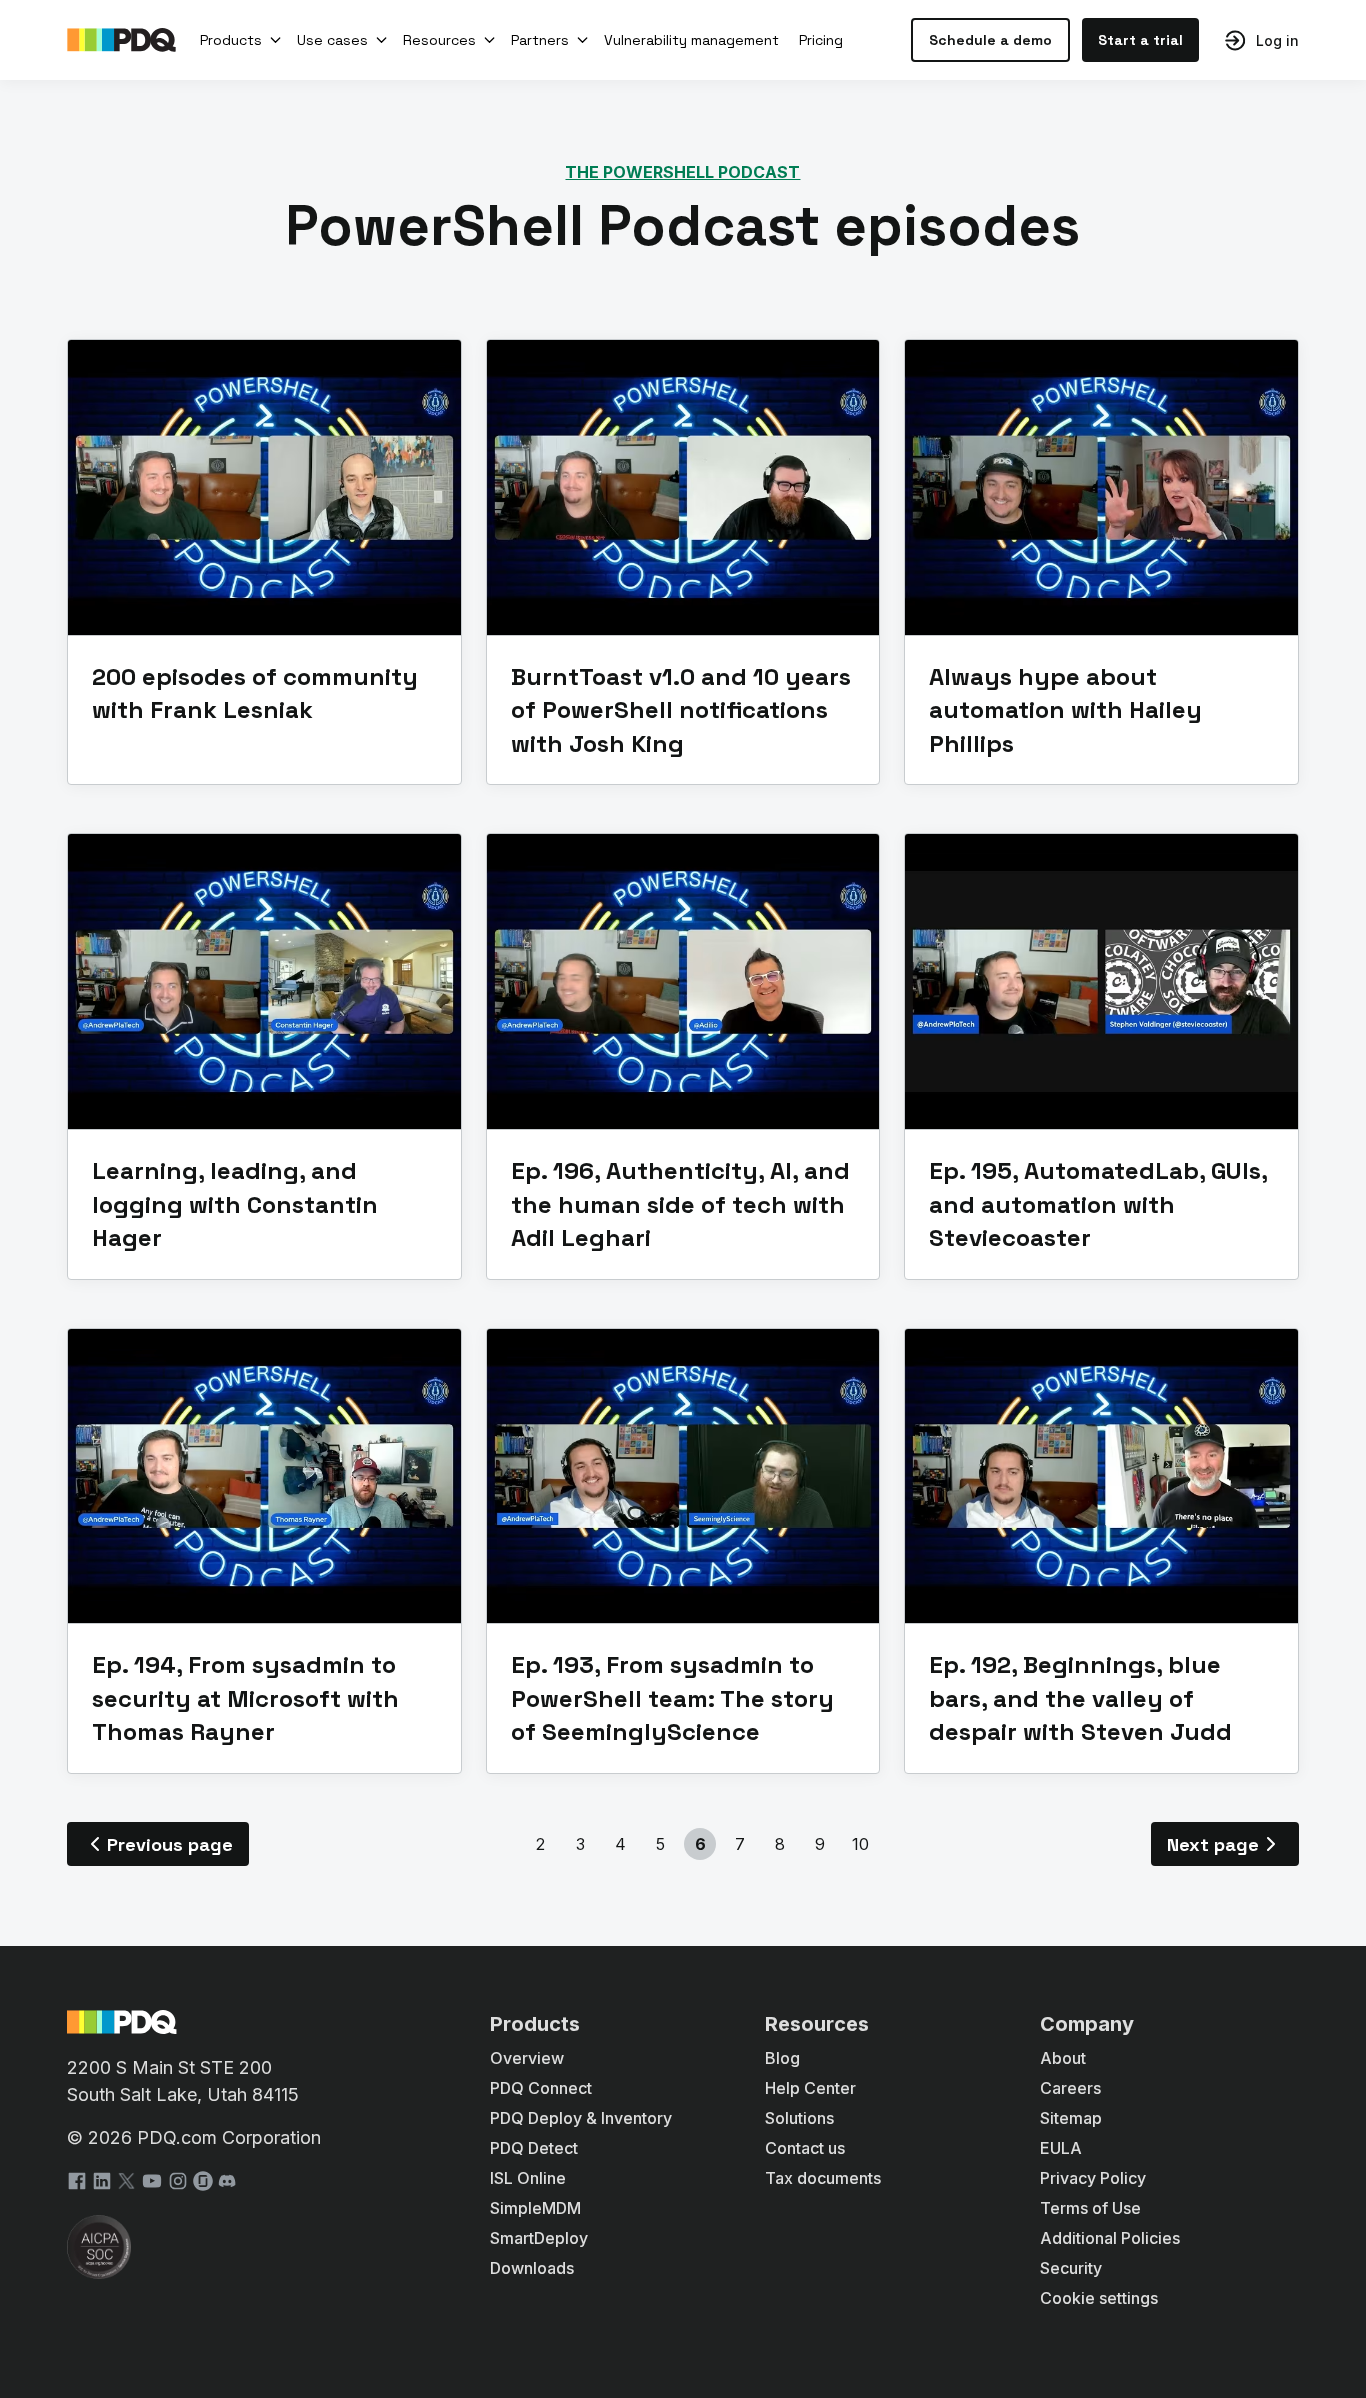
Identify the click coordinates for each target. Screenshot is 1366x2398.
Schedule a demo (990, 40)
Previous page (170, 1844)
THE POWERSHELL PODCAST (682, 172)
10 (860, 1844)
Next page (1213, 1844)
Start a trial (1140, 40)
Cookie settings (1099, 2298)
